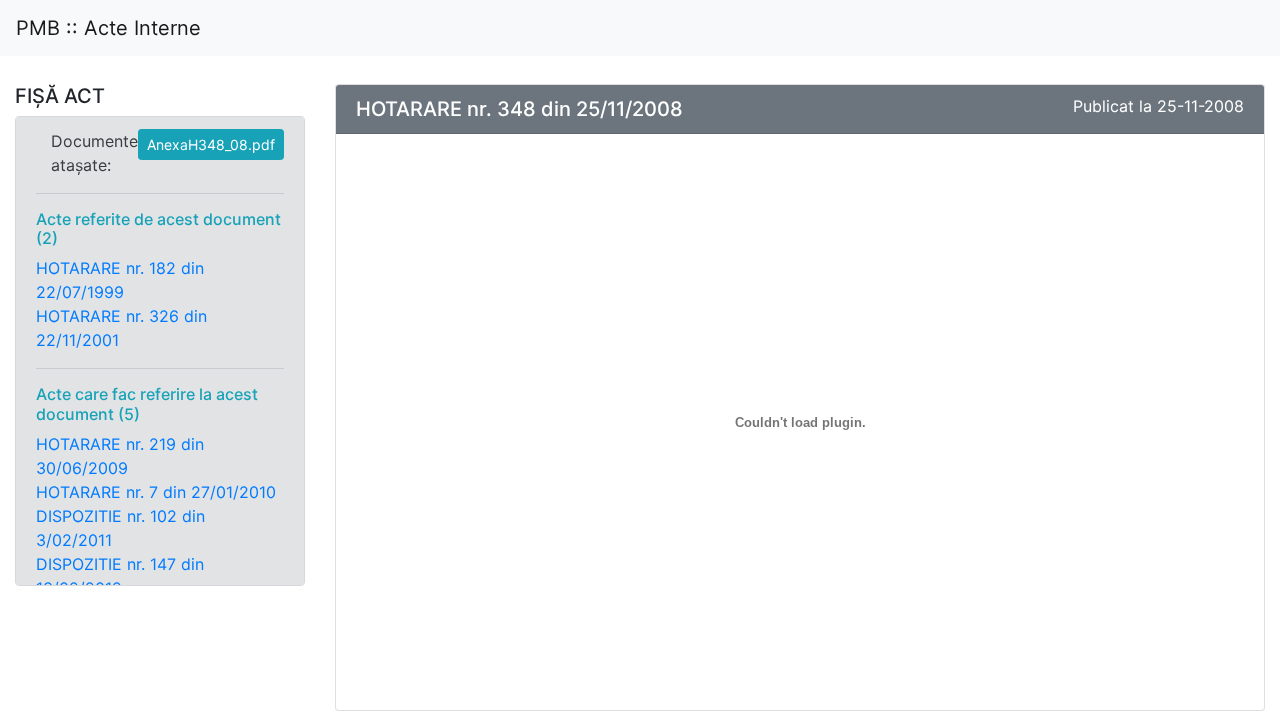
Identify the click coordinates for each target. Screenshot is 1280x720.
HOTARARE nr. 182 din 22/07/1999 (120, 280)
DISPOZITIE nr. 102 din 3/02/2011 (120, 528)
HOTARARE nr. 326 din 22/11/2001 (121, 328)
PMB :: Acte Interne (108, 28)
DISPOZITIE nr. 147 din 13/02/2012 (120, 576)
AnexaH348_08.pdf (211, 144)
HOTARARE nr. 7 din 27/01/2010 (156, 492)
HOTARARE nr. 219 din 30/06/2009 (120, 456)
